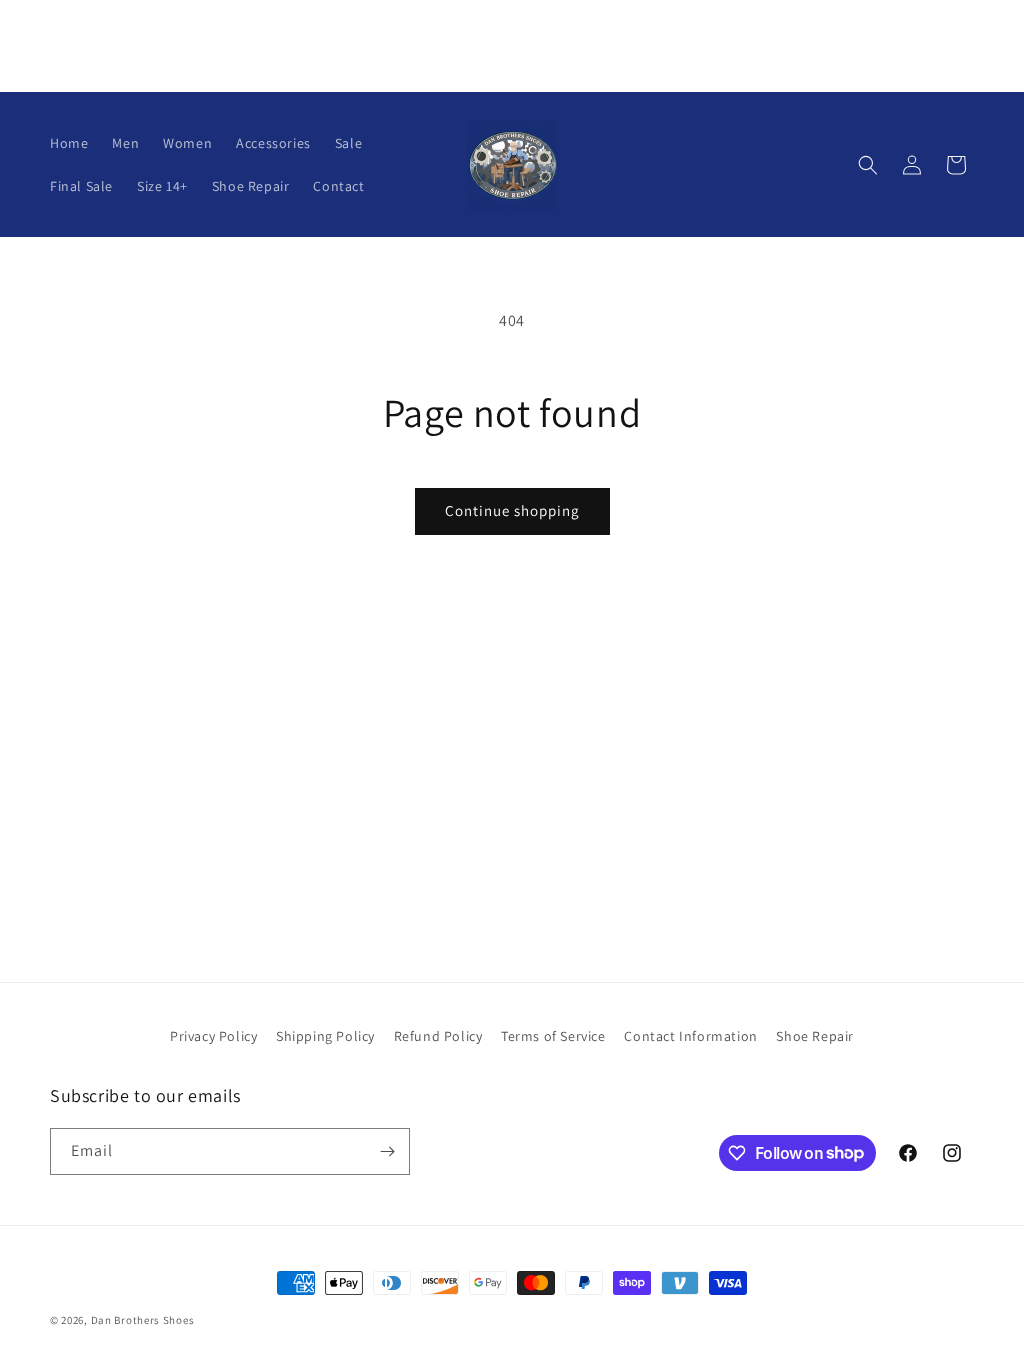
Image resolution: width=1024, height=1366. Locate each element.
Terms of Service (553, 1036)
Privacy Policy (213, 1036)
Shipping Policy (325, 1036)
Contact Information (690, 1036)
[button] (868, 165)
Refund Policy (438, 1036)
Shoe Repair (815, 1036)
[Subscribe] (387, 1151)
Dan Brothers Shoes (143, 1320)
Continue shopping (512, 510)
